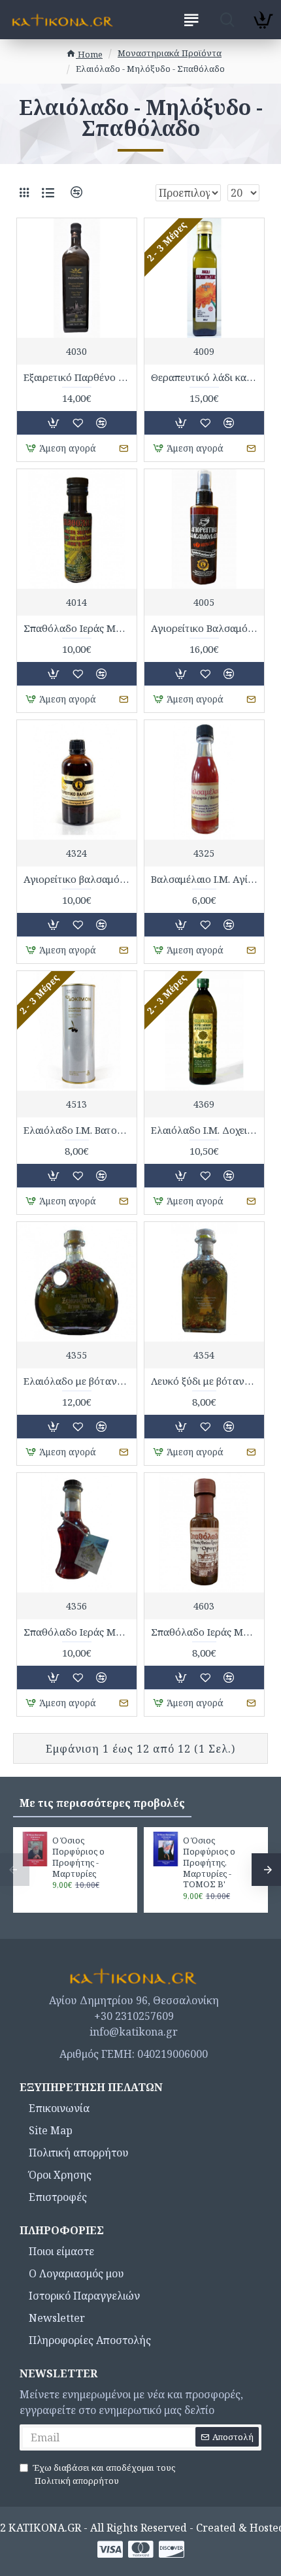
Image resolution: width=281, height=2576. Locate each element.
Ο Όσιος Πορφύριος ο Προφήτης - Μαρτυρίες (78, 1857)
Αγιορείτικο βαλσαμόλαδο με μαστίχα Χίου (77, 879)
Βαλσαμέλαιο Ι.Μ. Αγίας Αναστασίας (204, 879)
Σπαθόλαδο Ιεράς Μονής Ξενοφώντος (77, 1632)
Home (89, 54)
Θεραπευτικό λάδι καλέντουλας (204, 377)
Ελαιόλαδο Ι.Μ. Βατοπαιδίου (77, 1130)
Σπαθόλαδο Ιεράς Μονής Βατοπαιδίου (77, 628)
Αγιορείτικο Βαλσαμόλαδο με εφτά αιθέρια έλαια (204, 628)
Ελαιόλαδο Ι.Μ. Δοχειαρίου (204, 1130)
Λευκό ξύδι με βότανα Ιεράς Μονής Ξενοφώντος (204, 1381)
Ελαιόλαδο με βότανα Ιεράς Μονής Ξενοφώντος (77, 1381)
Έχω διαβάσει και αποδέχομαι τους (104, 2474)
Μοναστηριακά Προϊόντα (170, 53)
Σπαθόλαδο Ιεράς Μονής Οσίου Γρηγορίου (204, 1632)
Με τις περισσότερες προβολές (102, 1803)
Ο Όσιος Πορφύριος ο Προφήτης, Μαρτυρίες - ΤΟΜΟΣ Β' (209, 1862)
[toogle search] (227, 20)
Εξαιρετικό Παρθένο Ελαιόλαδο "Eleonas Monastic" (77, 377)
